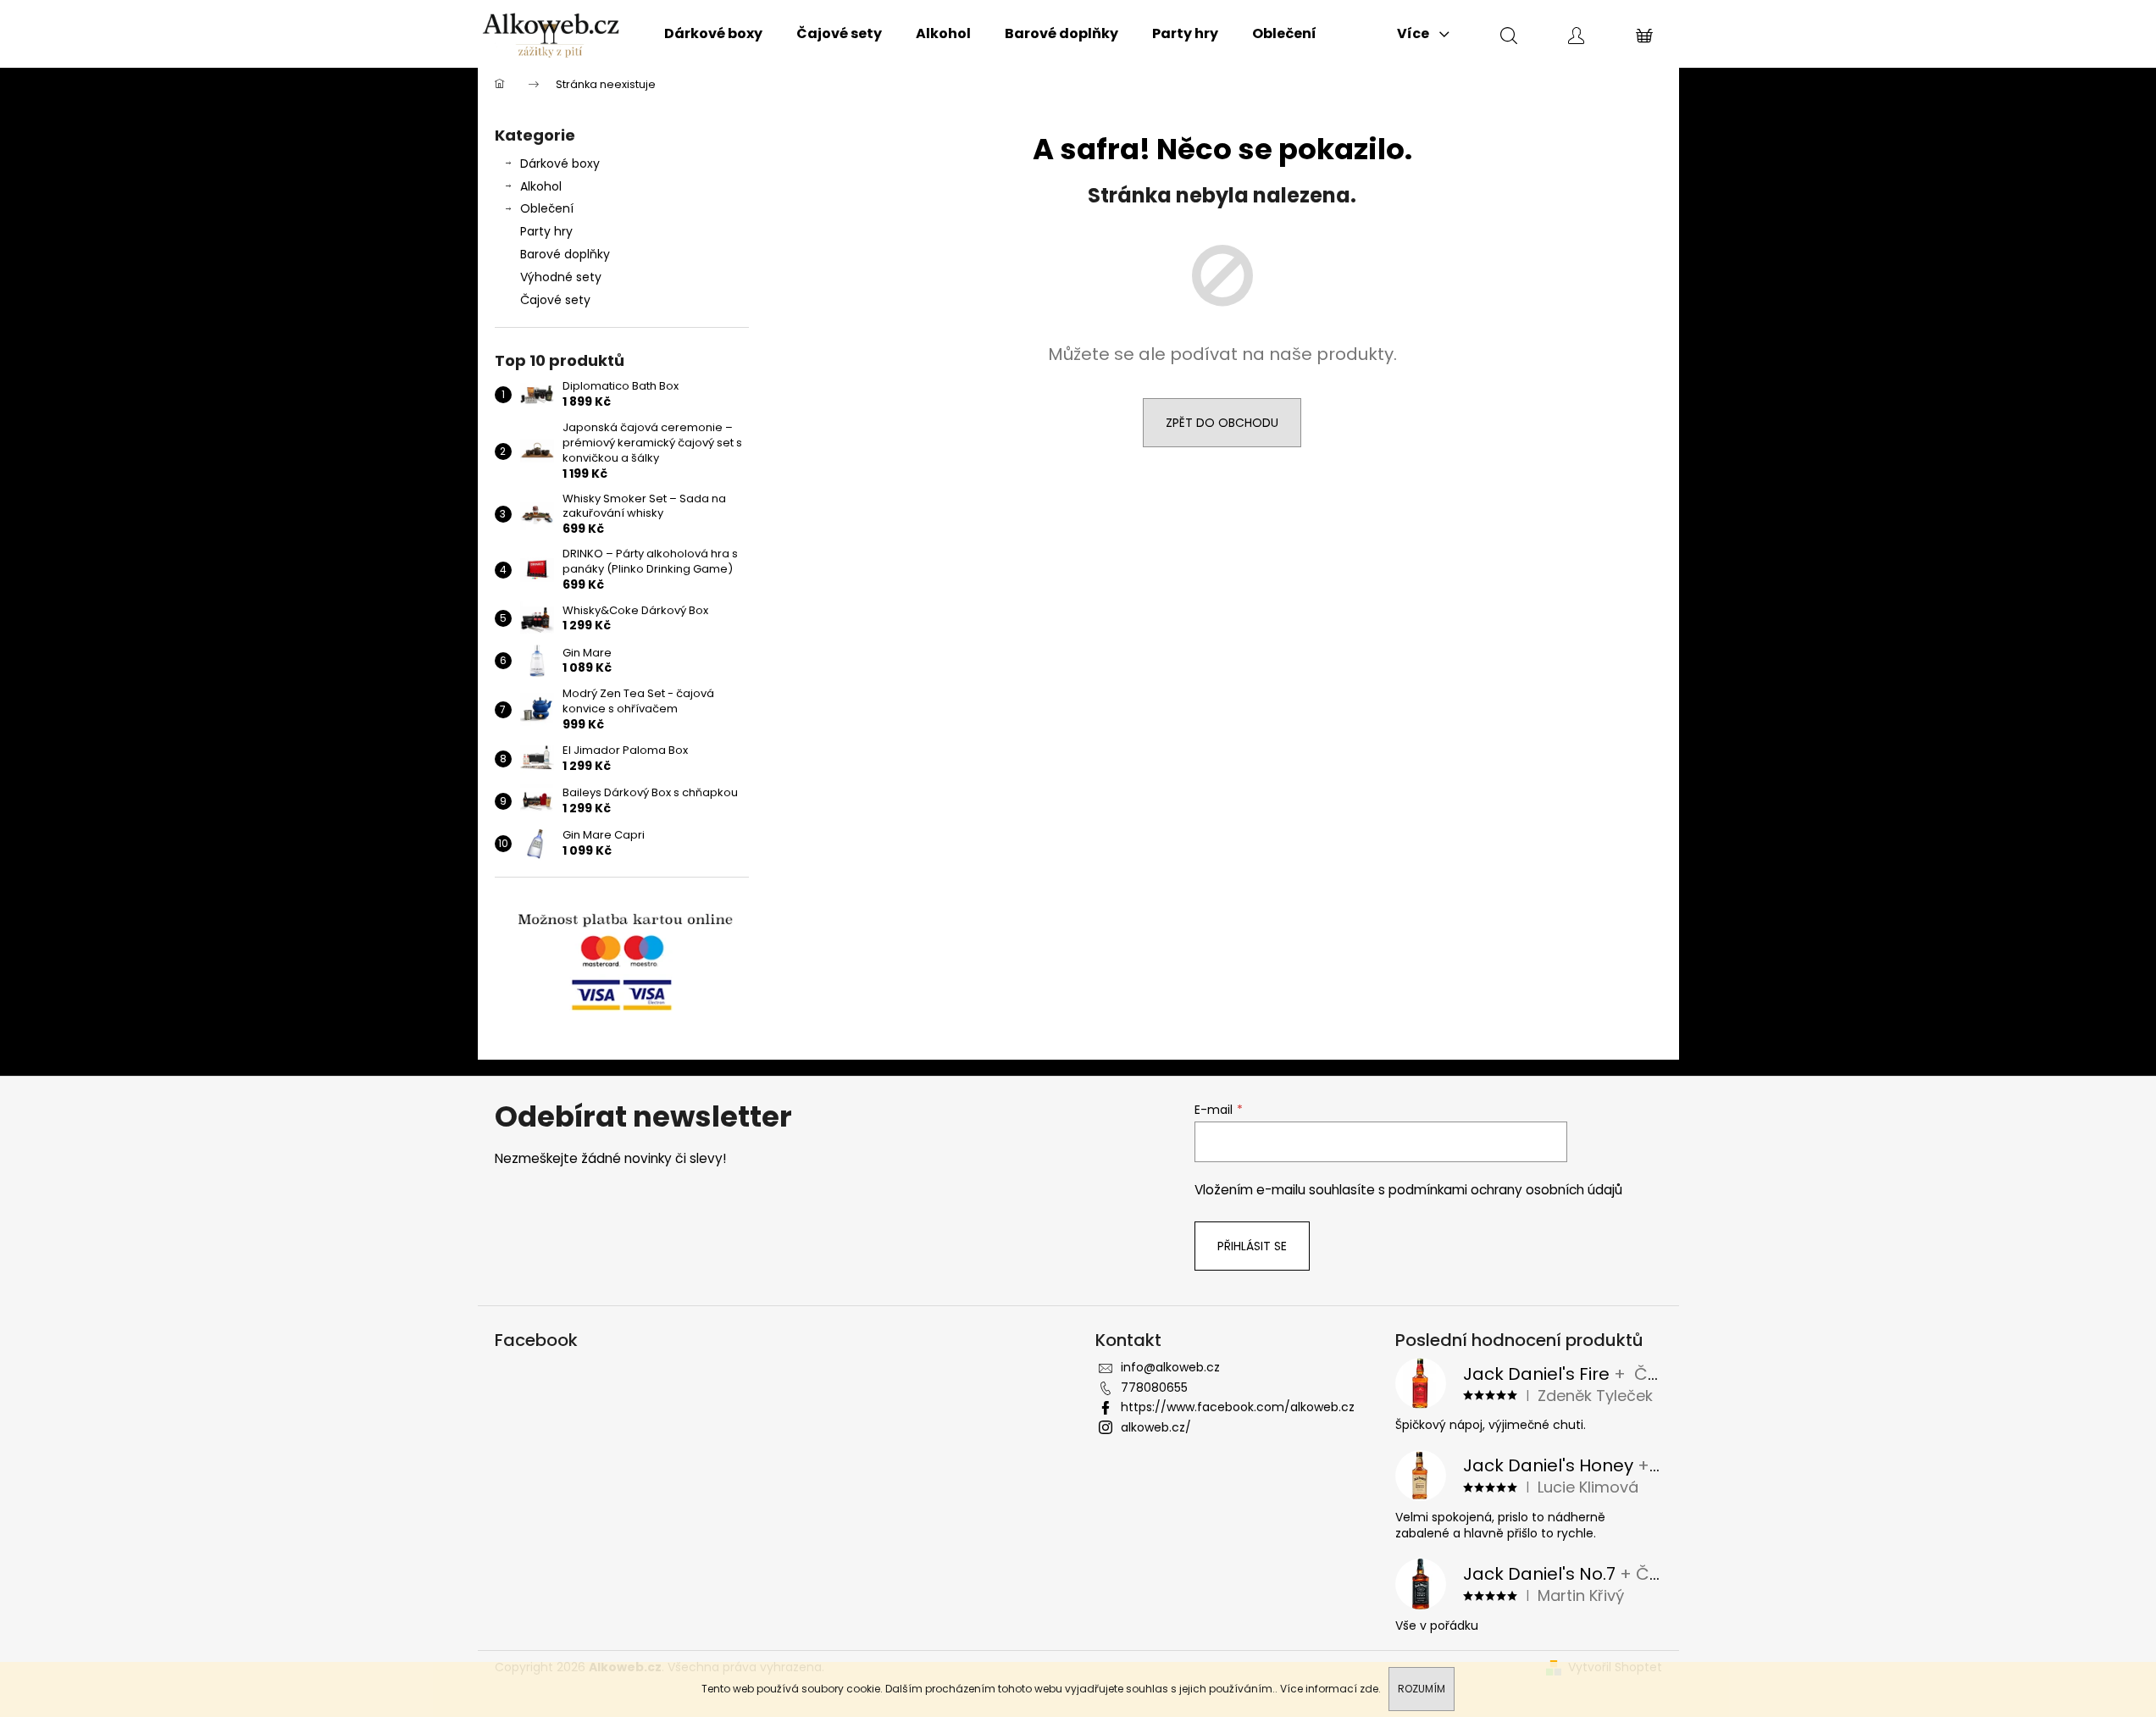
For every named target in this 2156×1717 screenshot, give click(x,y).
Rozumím (1422, 1689)
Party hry (546, 231)
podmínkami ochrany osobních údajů (1505, 1190)
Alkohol (541, 186)
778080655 (1154, 1387)
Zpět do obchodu (1222, 423)
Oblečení (547, 208)
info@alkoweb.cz (1170, 1367)
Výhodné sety (561, 277)
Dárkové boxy (560, 163)
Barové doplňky (565, 254)
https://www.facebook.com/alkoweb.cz (1238, 1407)
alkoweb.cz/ (1156, 1427)
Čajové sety (555, 300)
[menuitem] (713, 34)
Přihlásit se (1252, 1246)
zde (1369, 1689)
